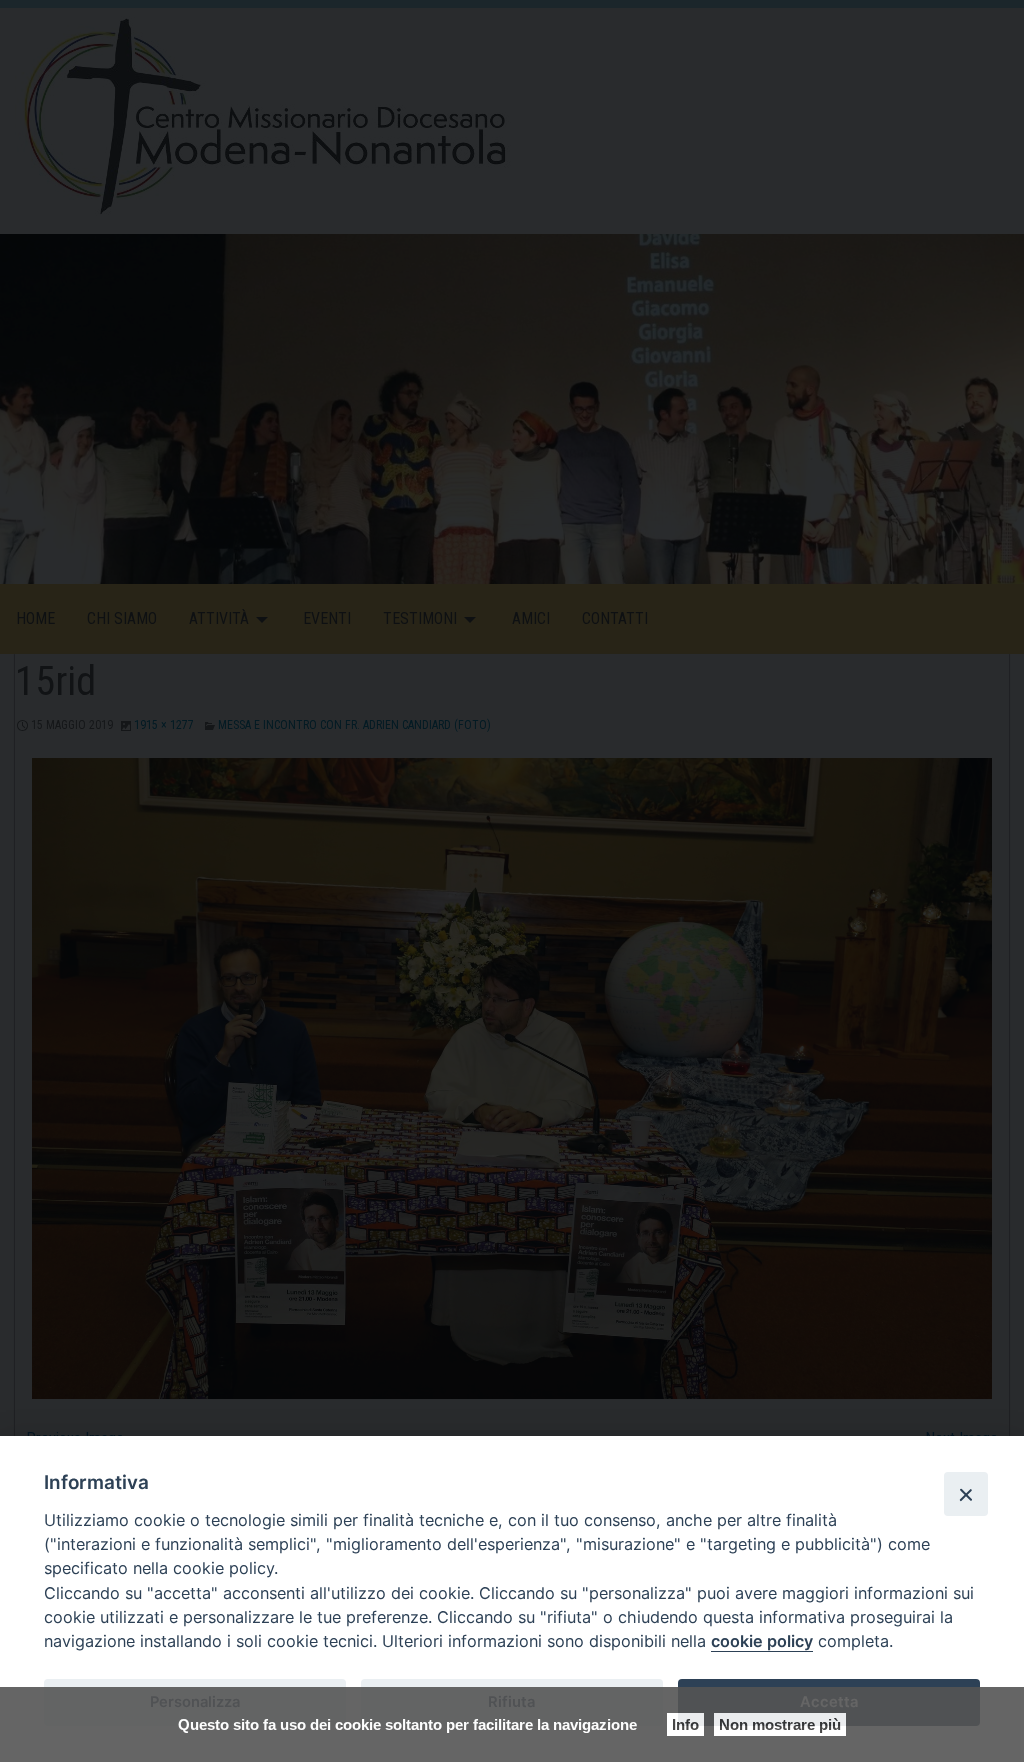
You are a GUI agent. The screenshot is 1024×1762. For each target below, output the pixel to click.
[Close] (966, 1494)
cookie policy (762, 1641)
